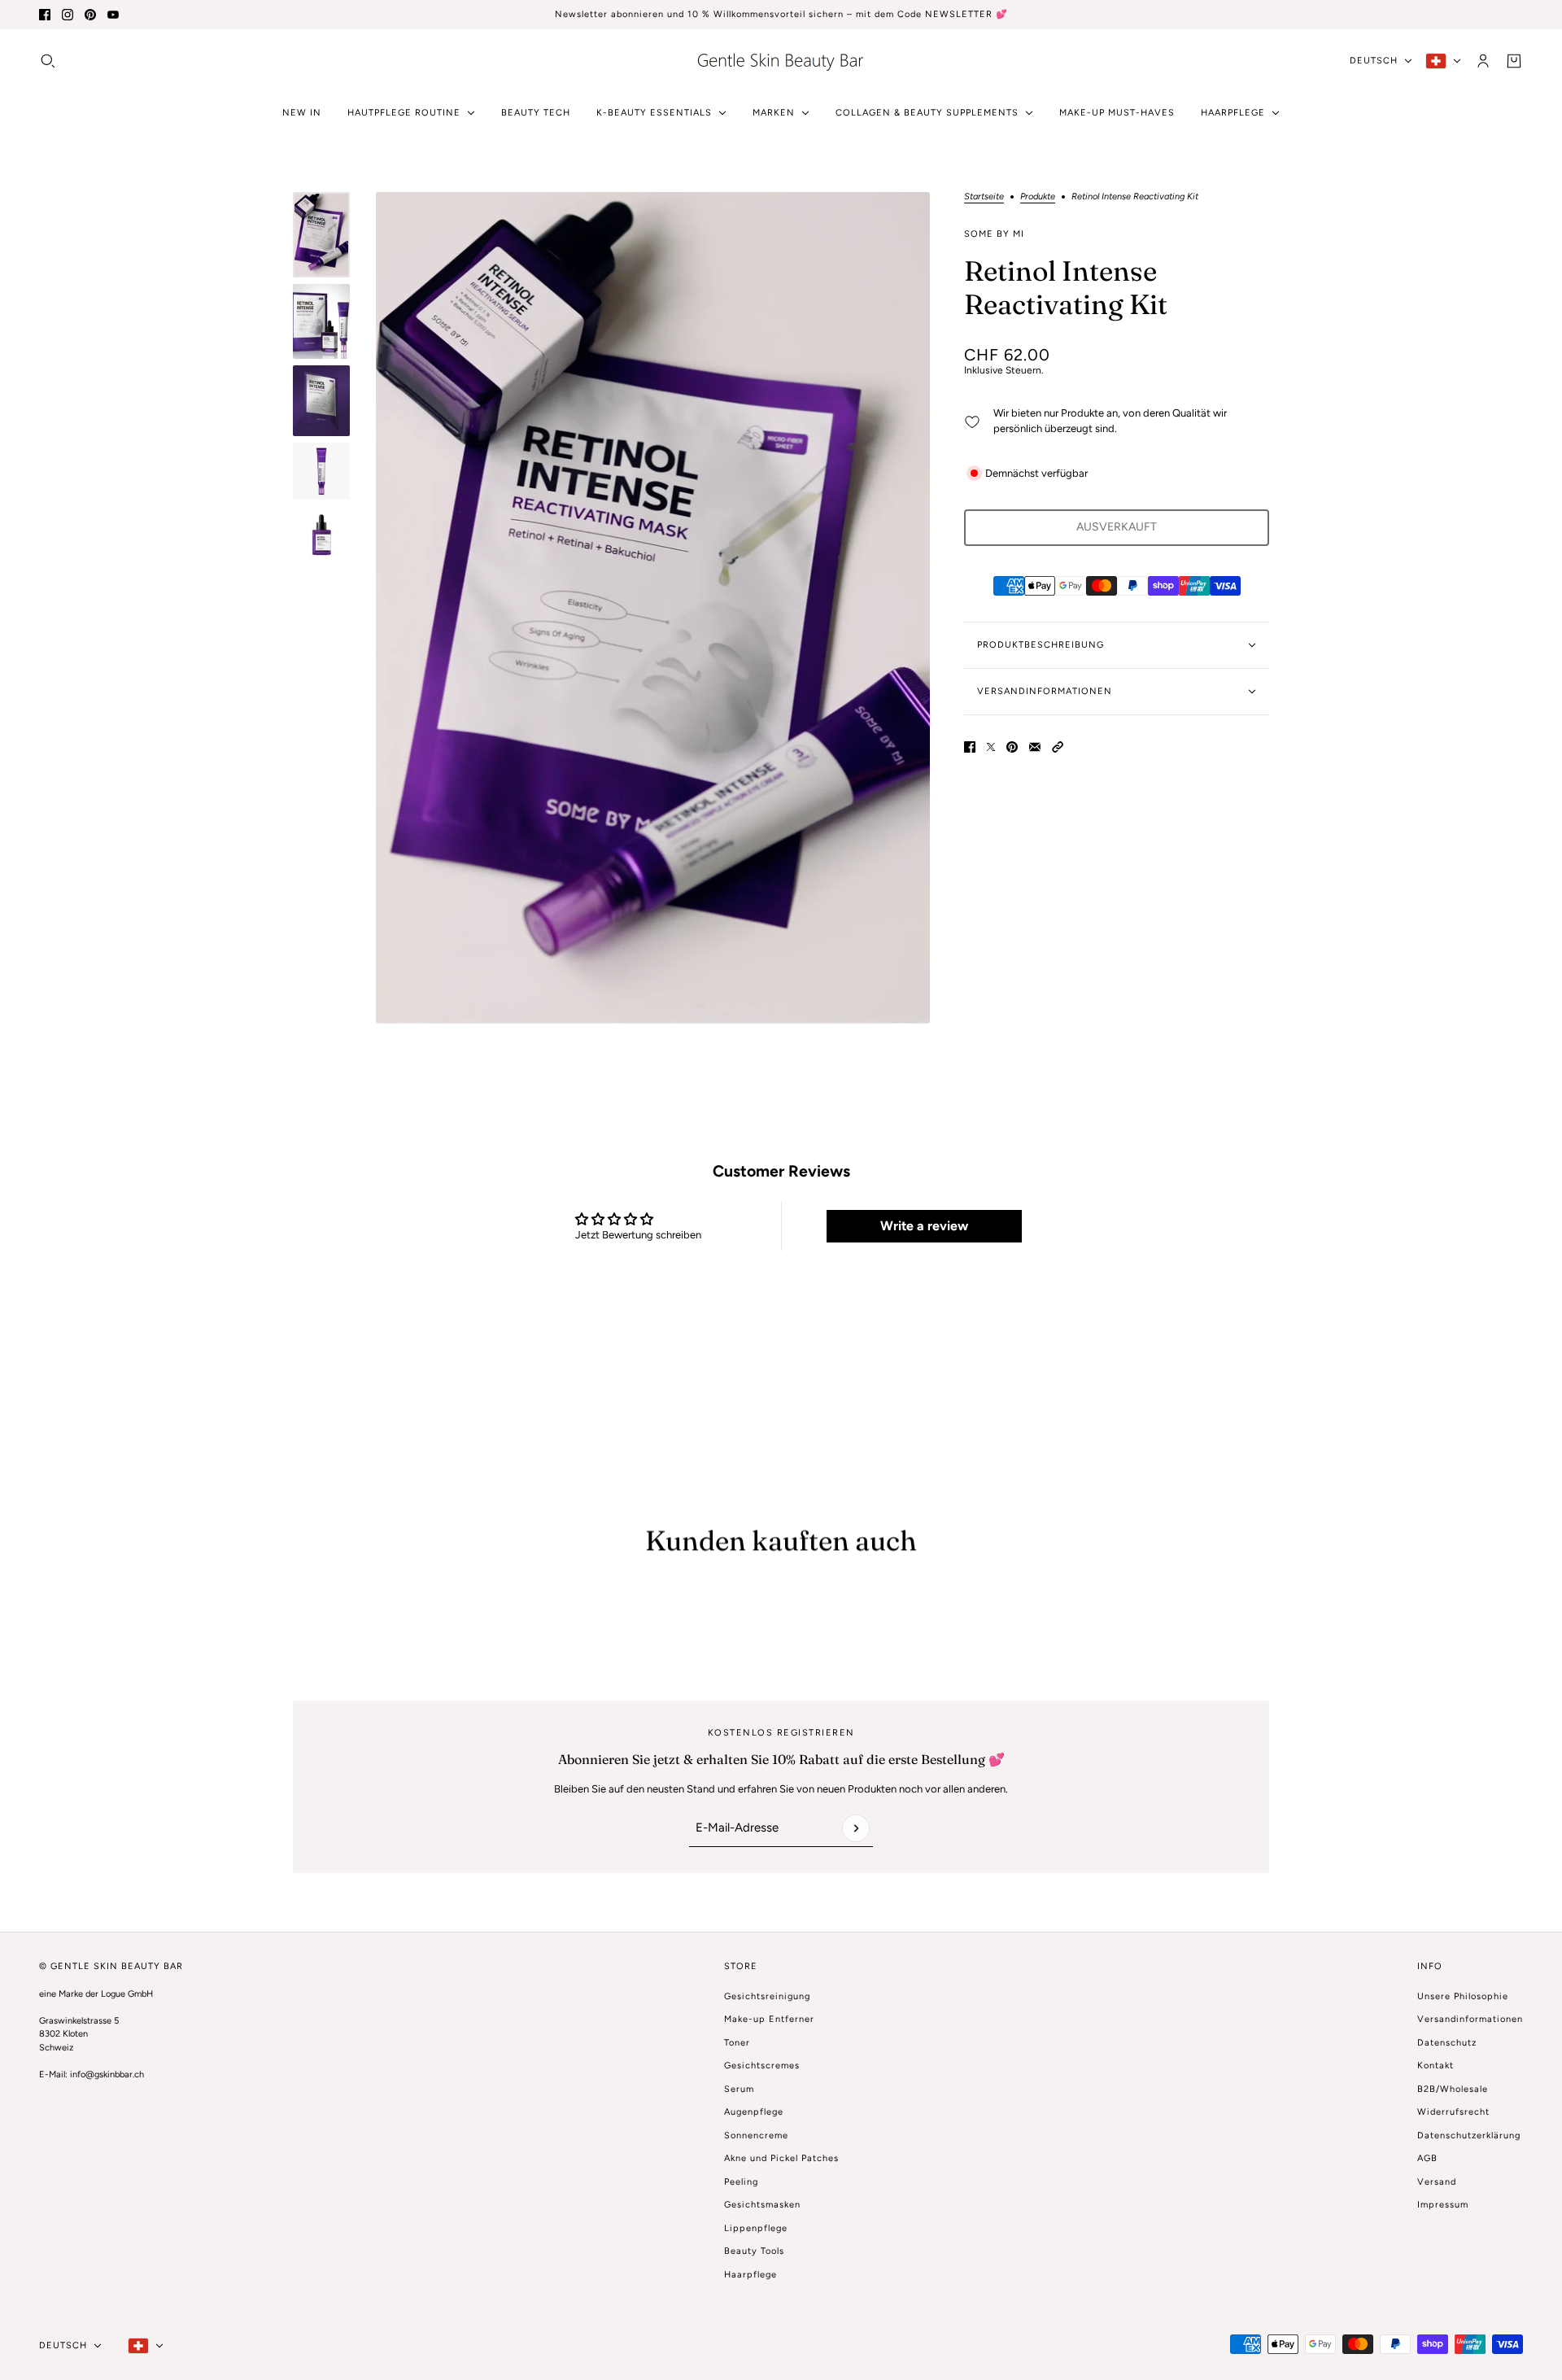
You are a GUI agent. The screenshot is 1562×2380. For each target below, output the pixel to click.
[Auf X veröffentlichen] (991, 747)
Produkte (1038, 197)
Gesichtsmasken (762, 2205)
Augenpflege (754, 2112)
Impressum (1443, 2205)
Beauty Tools (754, 2251)
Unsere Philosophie (1463, 1996)
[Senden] (856, 1828)
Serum (739, 2089)
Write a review (924, 1226)
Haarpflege (750, 2275)
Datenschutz (1447, 2043)
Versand (1437, 2182)
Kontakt (1435, 2066)
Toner (737, 2043)
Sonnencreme (756, 2135)
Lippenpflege (756, 2228)
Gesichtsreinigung (767, 1996)
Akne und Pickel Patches (781, 2158)
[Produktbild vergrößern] (653, 608)
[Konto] (1483, 60)
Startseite (984, 197)
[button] (1058, 747)
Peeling (741, 2182)
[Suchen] (48, 60)
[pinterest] (90, 15)
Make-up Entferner (769, 2019)
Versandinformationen (1470, 2019)
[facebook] (45, 15)
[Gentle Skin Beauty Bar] (781, 61)
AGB (1427, 2158)
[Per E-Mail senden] (1035, 747)
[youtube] (113, 15)
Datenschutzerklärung (1469, 2135)
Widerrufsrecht (1453, 2112)
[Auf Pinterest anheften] (1012, 747)
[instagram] (68, 15)
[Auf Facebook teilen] (970, 747)
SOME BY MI (994, 234)
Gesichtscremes (762, 2066)
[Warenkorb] (1514, 60)
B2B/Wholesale (1453, 2089)
